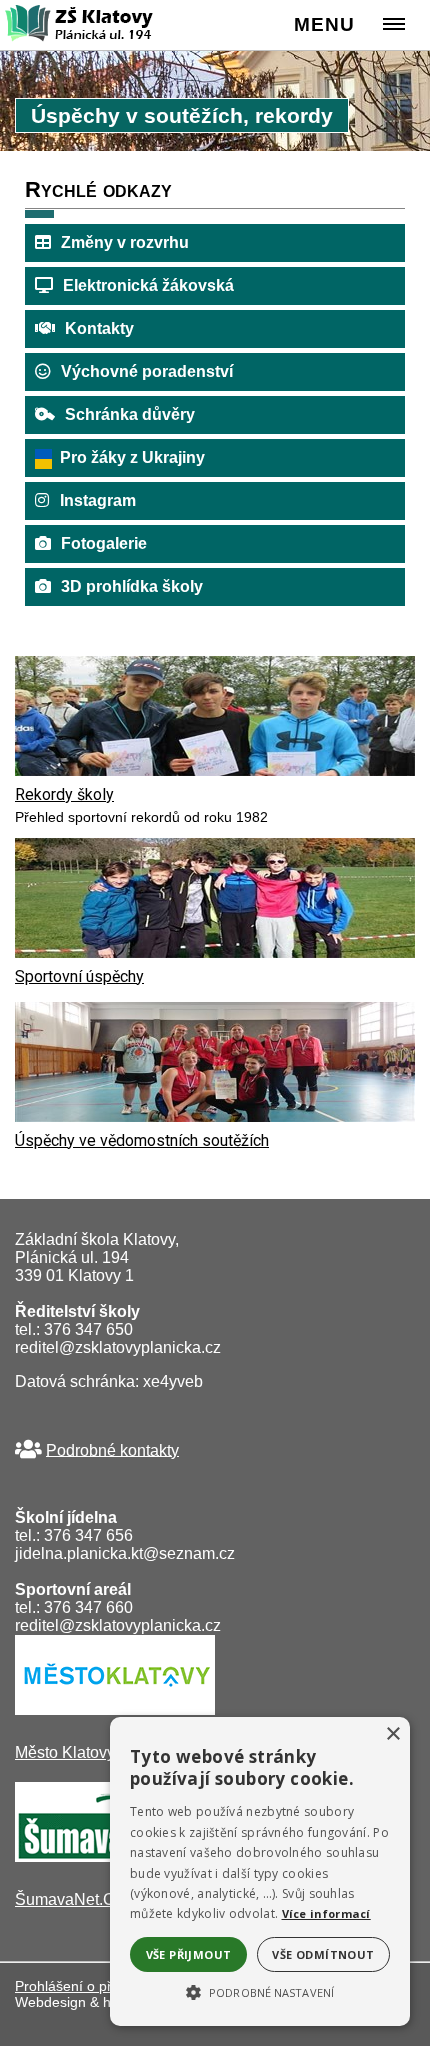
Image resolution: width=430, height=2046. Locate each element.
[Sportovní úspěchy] (215, 952)
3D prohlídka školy (132, 586)
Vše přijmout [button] (189, 1954)
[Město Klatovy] (115, 1709)
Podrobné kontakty (112, 1449)
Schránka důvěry (130, 414)
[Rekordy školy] (215, 770)
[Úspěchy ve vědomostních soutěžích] (215, 1116)
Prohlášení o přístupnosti (94, 1986)
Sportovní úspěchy (79, 976)
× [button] (392, 1734)
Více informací (326, 1913)
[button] (260, 1991)
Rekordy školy (64, 794)
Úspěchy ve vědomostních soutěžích (142, 1140)
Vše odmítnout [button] (323, 1954)
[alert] (260, 1871)
